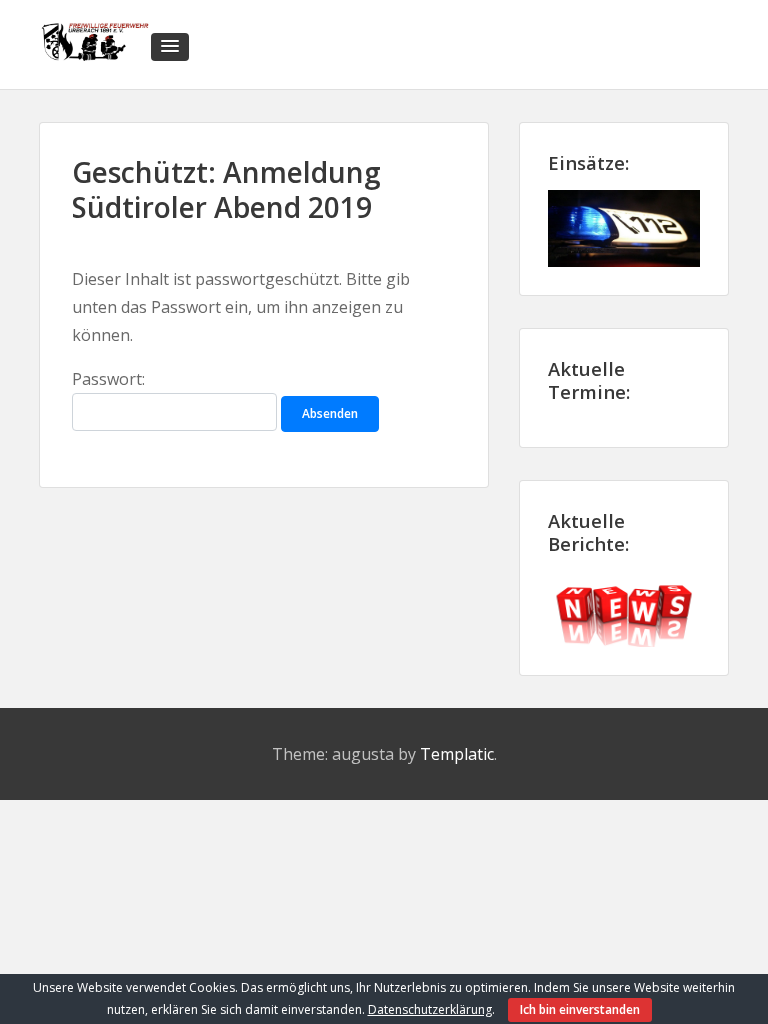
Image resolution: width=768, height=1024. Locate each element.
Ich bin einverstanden (580, 1009)
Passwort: (108, 379)
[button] (170, 47)
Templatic (457, 754)
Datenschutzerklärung (430, 1009)
